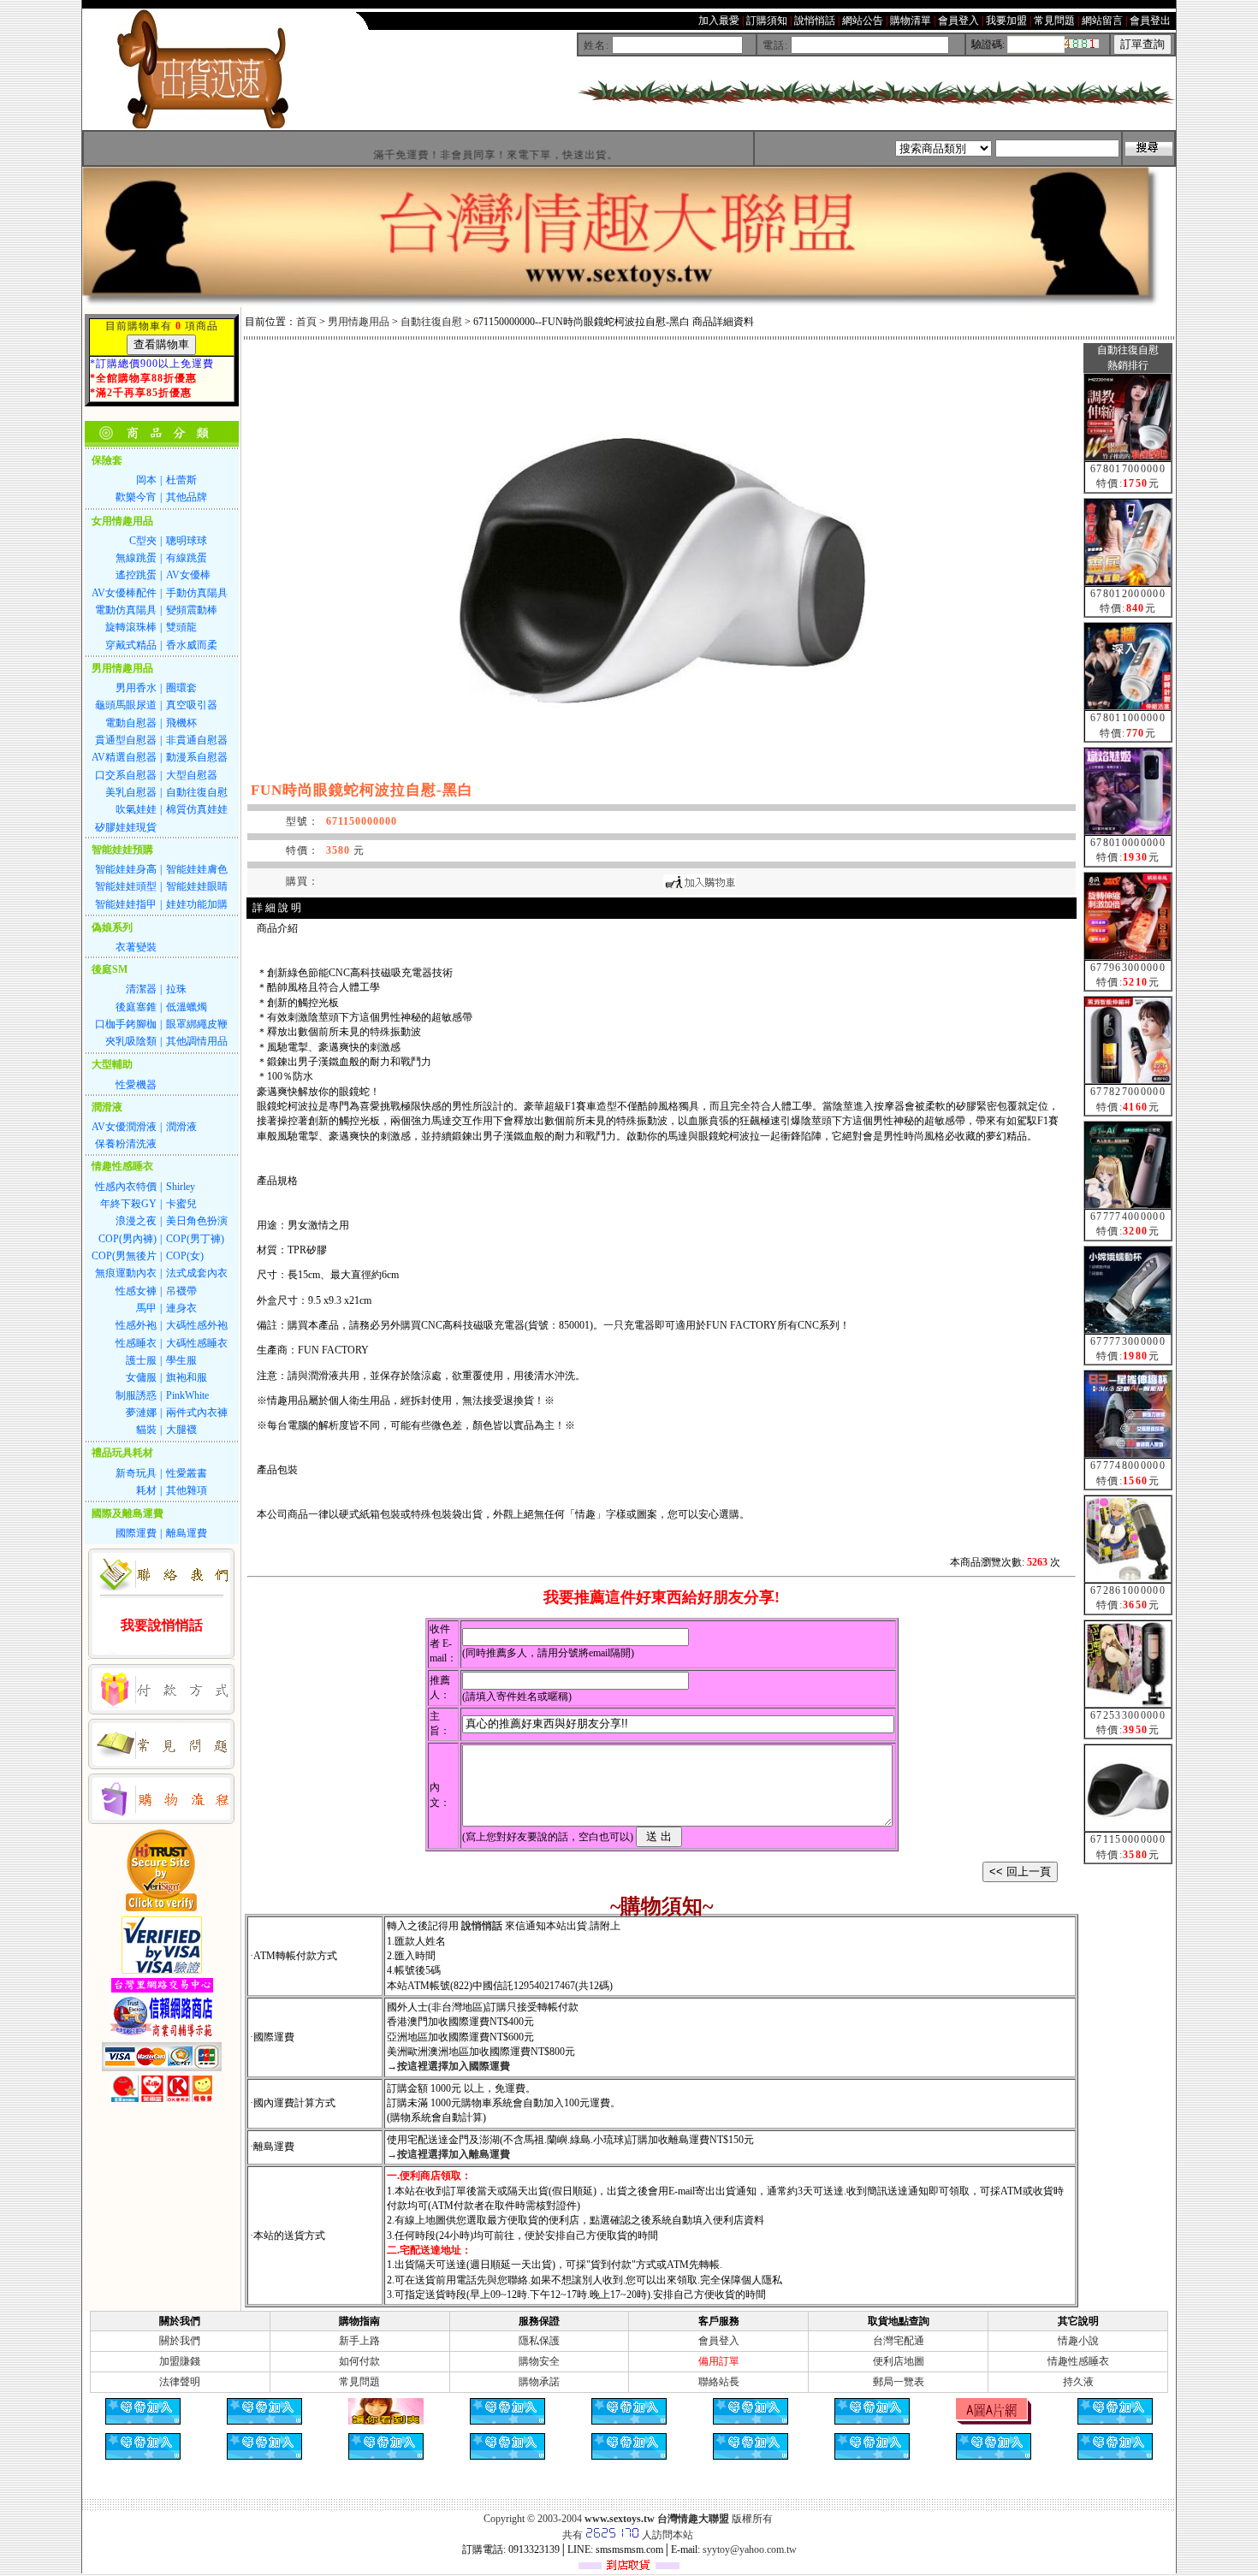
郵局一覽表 (899, 2382)
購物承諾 (539, 2382)
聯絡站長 (719, 2382)
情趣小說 (1078, 2341)
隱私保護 (539, 2341)
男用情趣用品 (359, 322)
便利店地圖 (899, 2361)
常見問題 (359, 2382)
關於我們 (180, 2341)
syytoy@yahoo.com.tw (750, 2549)
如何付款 (359, 2361)
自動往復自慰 (431, 322)
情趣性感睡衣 (1078, 2361)
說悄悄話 (482, 1926)
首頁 (306, 322)
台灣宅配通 (899, 2341)
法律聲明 (180, 2382)
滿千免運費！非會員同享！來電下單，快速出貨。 (443, 155)
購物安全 (539, 2361)
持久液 (1078, 2382)
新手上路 (359, 2341)
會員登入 (719, 2341)
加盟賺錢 (180, 2361)
